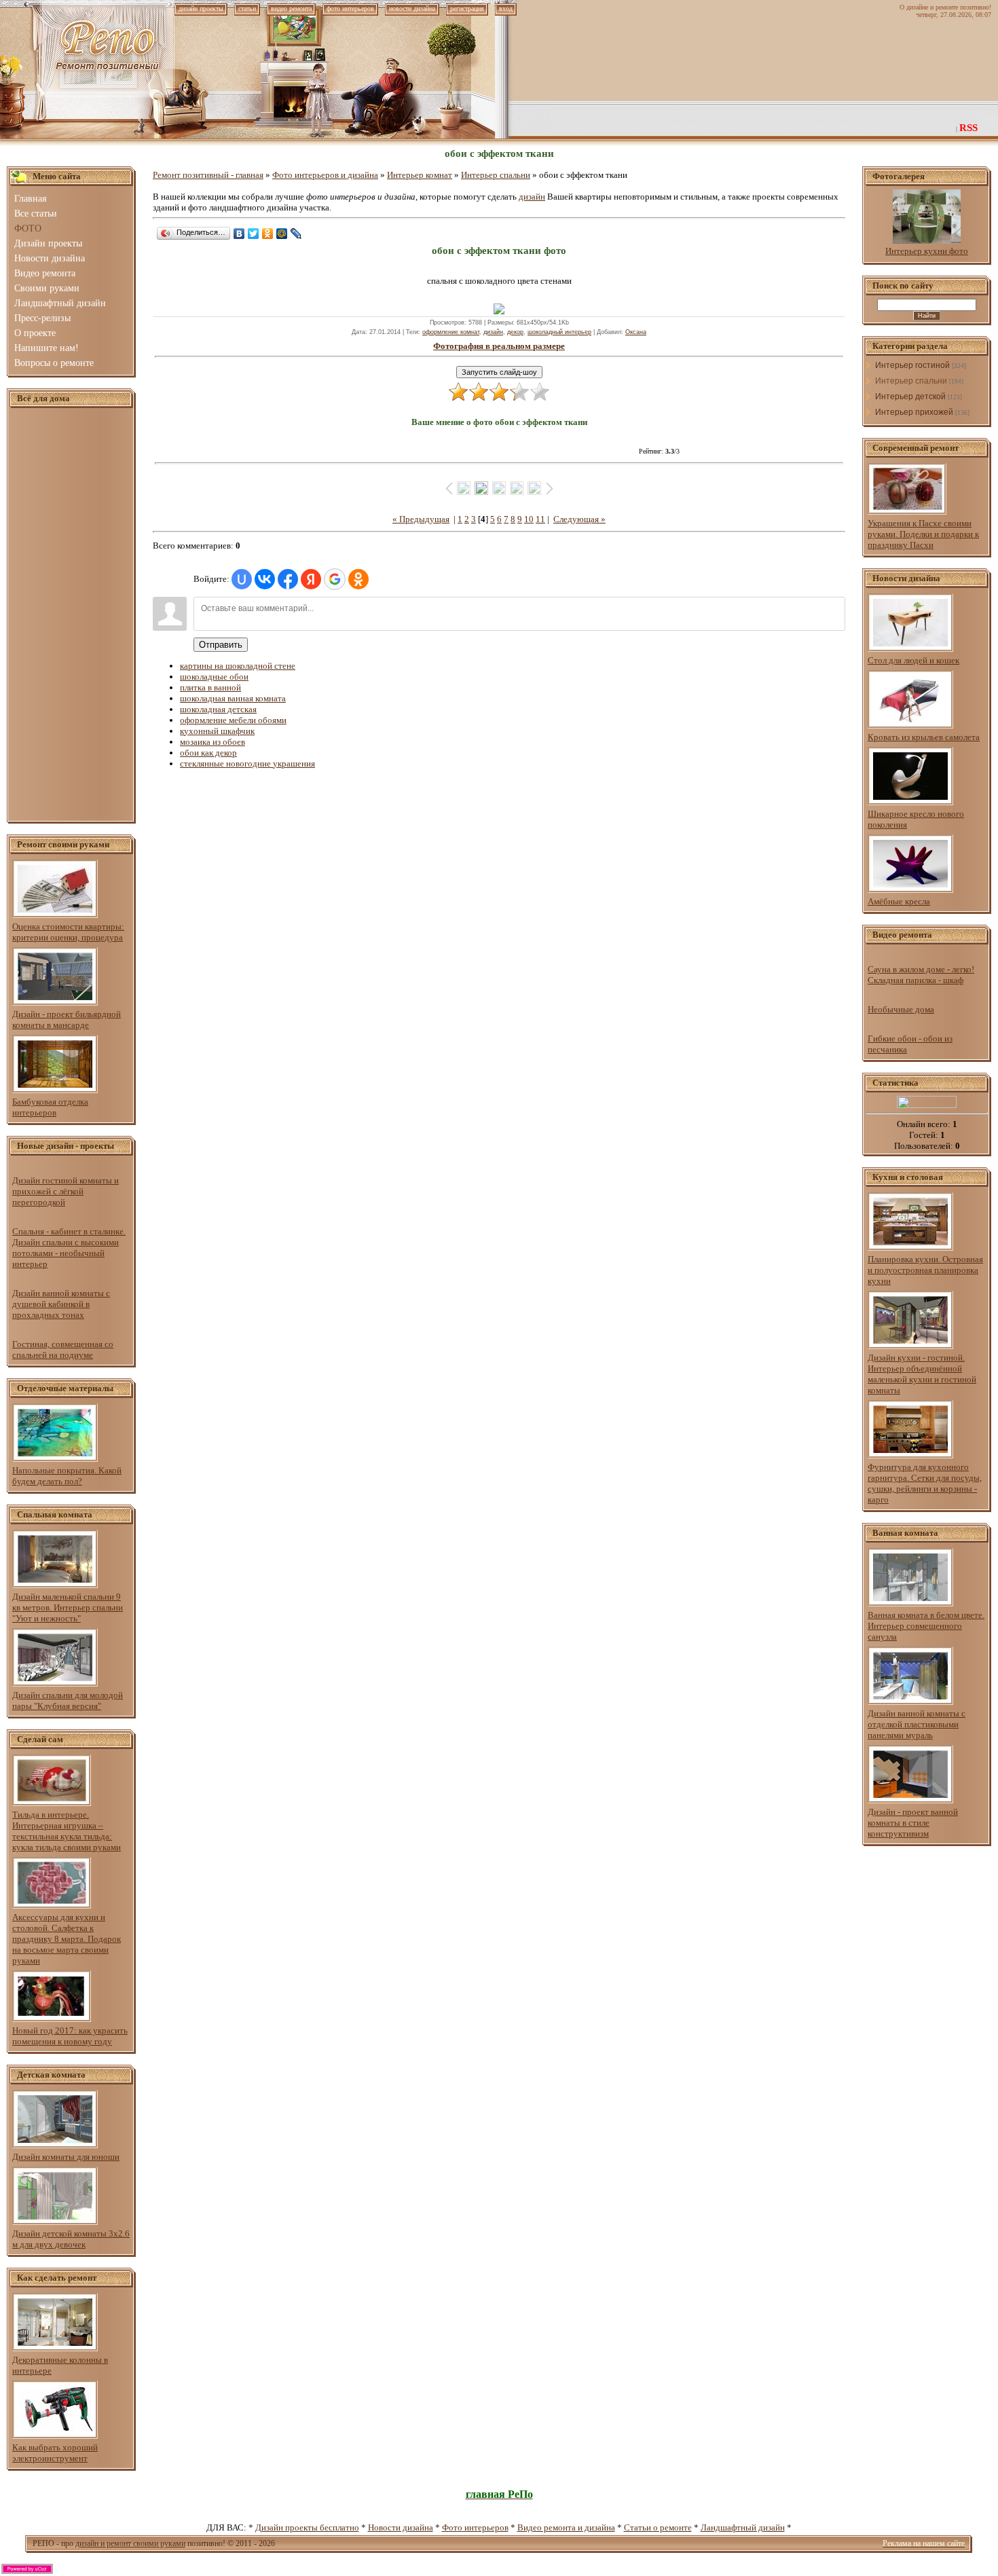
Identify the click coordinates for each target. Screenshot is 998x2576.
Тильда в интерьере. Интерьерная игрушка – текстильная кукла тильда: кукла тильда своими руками (67, 1831)
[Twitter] (254, 234)
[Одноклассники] (268, 234)
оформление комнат (451, 332)
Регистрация (467, 8)
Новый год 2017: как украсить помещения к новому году (70, 2036)
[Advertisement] (71, 615)
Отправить (221, 645)
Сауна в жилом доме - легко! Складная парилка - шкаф (921, 975)
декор (515, 332)
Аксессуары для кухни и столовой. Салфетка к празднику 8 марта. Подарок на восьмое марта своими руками (67, 1939)
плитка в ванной (210, 687)
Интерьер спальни (496, 175)
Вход (506, 8)
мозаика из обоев (212, 742)
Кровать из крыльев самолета (924, 737)
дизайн (532, 197)
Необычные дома (901, 1009)
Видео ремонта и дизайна (566, 2527)
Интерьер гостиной (912, 365)
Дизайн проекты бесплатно (307, 2527)
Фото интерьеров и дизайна (325, 175)
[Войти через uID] (242, 579)
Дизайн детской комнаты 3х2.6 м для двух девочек (71, 2239)
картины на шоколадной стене (238, 666)
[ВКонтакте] (239, 234)
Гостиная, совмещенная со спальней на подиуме (63, 1349)
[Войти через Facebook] (288, 579)
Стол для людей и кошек (913, 660)
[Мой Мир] (282, 234)
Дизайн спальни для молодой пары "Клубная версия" (68, 1700)
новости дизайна (412, 8)
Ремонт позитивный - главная (208, 175)
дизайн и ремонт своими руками (130, 2543)
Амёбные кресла (899, 901)
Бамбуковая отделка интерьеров (50, 1107)
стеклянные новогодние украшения (247, 763)
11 (540, 519)
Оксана (636, 332)
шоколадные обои (214, 677)
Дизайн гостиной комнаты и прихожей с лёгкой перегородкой (66, 1191)
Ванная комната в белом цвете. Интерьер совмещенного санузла (926, 1626)
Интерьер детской (910, 397)
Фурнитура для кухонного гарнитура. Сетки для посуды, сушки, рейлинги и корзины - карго (925, 1483)
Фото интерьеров (475, 2527)
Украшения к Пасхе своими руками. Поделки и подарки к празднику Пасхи (923, 534)
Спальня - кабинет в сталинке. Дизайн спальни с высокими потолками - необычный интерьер (69, 1248)
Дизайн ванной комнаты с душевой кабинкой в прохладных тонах (61, 1304)
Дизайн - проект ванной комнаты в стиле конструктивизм (913, 1823)
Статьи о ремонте (658, 2527)
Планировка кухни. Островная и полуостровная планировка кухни (925, 1270)
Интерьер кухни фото (927, 251)
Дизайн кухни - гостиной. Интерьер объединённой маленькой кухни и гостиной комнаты (922, 1374)
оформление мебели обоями (233, 720)
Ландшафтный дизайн (743, 2527)
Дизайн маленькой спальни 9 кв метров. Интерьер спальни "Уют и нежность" (68, 1607)
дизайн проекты (201, 8)
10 (529, 519)
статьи (247, 8)
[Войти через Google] (335, 579)
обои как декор (208, 753)
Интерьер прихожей (914, 412)
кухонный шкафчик (217, 731)
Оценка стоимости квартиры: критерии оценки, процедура (68, 932)
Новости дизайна (401, 2527)
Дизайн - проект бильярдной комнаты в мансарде (67, 1019)
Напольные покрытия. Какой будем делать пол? (67, 1476)
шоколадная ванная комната (233, 698)
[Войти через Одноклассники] (358, 579)
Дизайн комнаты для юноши (66, 2157)
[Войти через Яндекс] (311, 579)
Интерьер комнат (420, 175)
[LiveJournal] (296, 234)
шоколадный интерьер (559, 332)
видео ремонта (291, 8)
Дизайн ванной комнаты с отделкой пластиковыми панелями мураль (917, 1724)
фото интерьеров (350, 8)
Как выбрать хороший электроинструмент (55, 2453)
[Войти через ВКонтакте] (265, 579)
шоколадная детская (218, 709)
